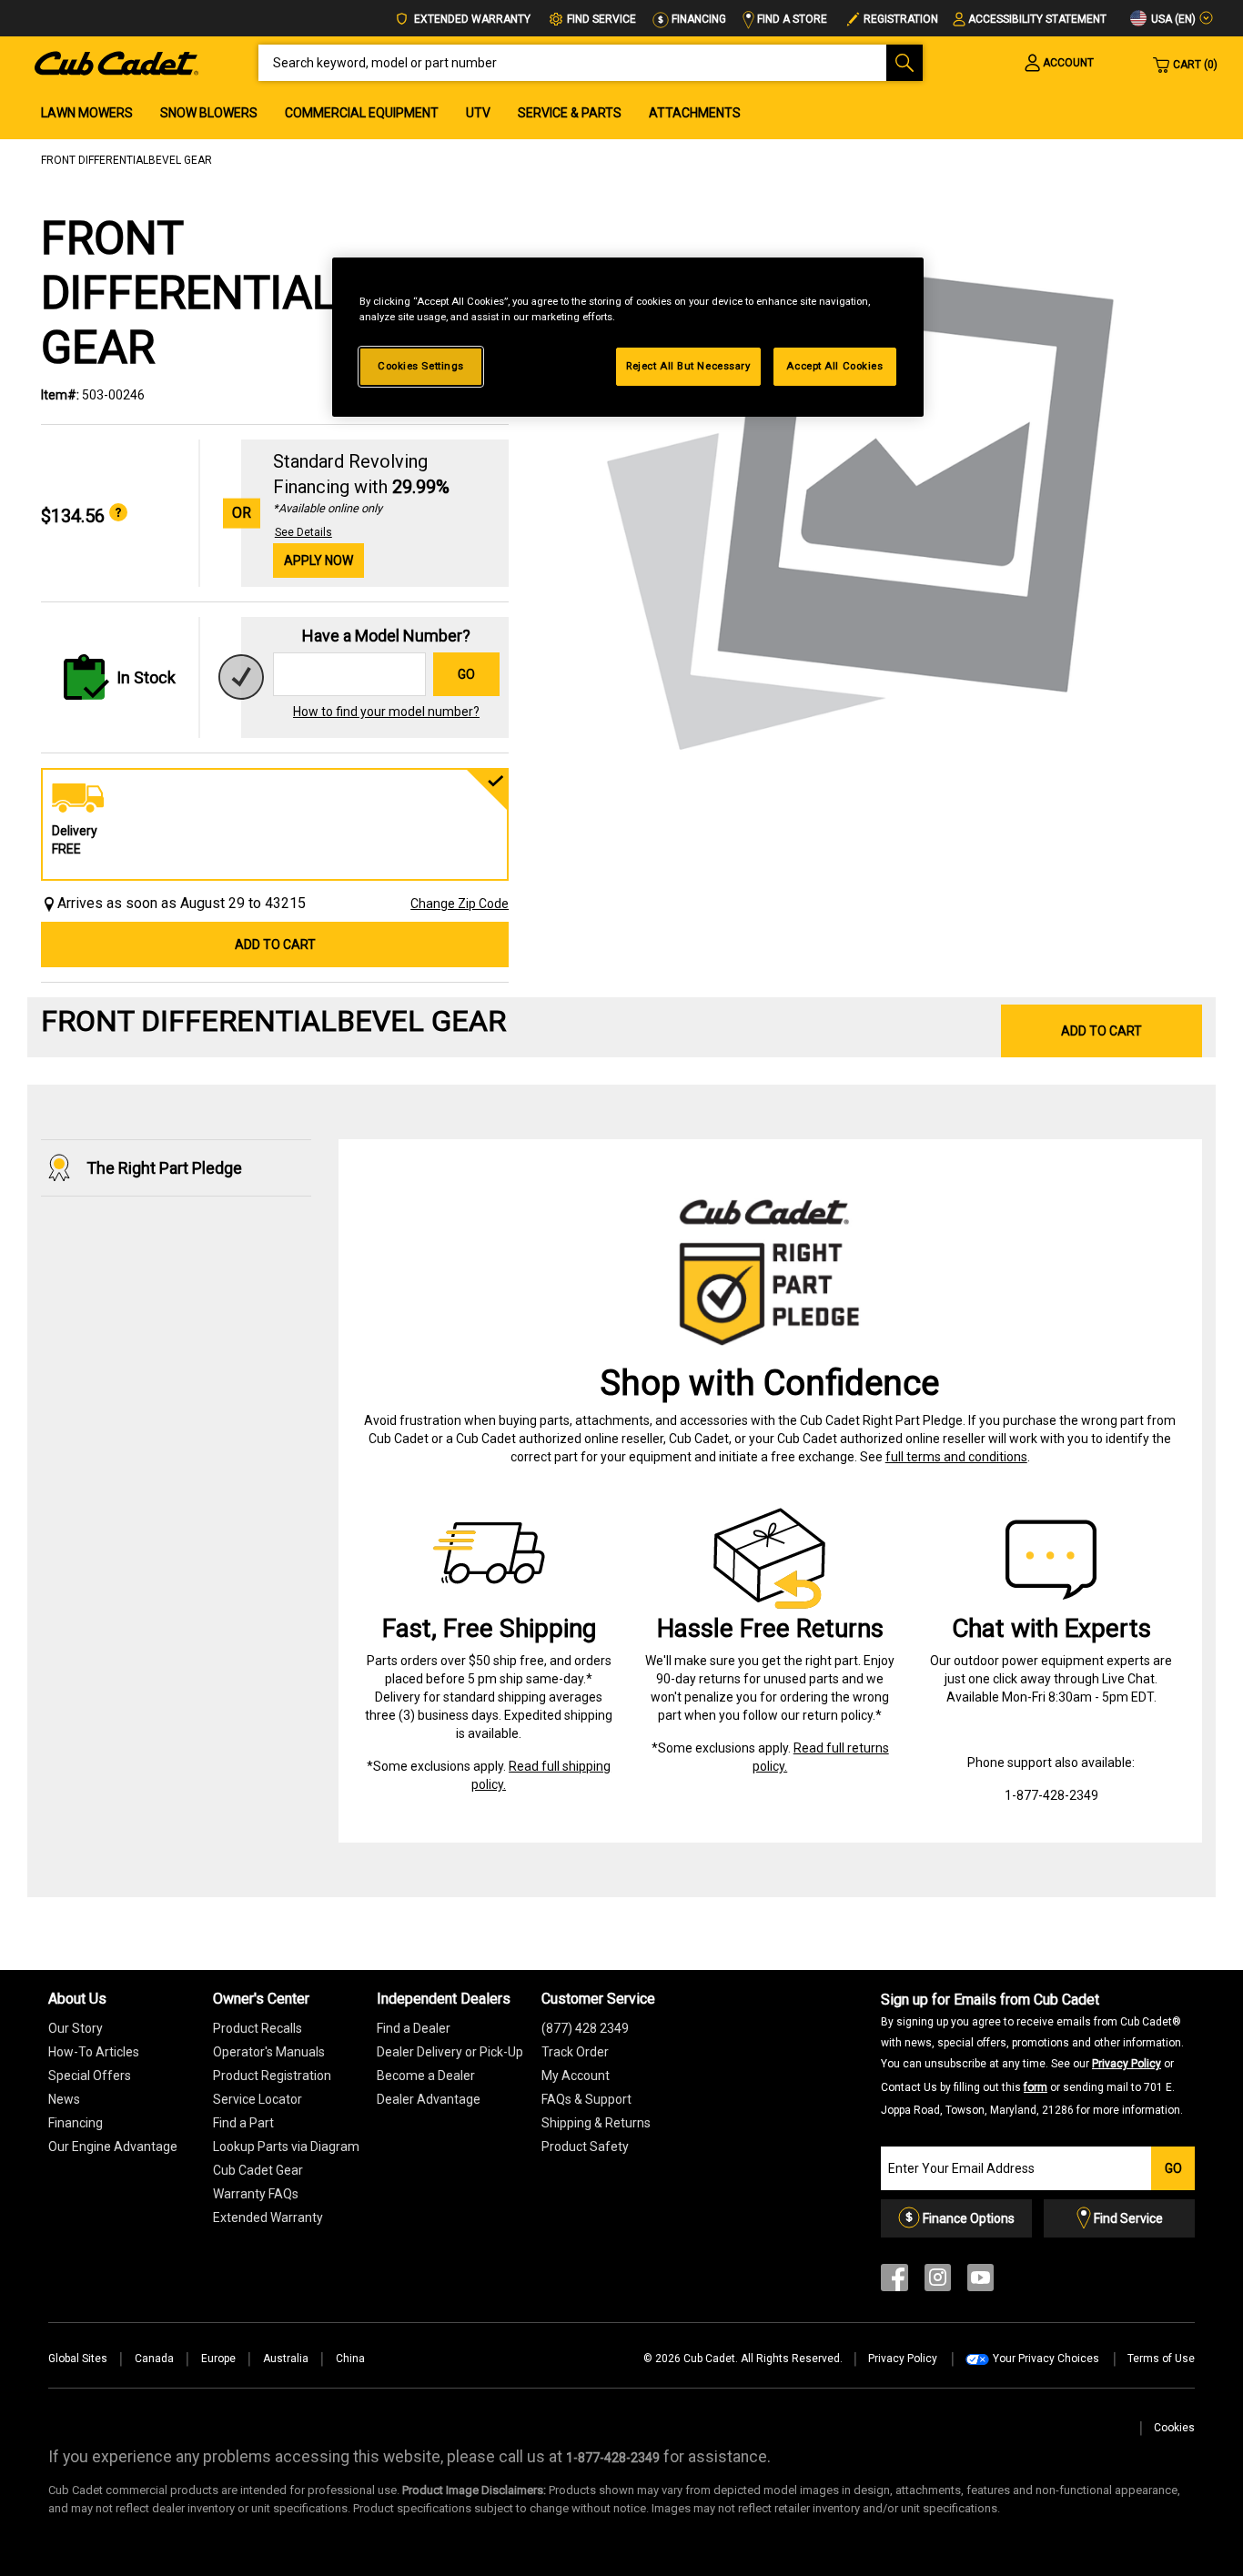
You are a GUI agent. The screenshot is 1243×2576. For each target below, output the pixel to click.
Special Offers (90, 2076)
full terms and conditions (956, 1457)
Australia (286, 2359)
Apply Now (318, 561)
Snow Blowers (209, 113)
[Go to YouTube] (980, 2282)
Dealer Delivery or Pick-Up (450, 2052)
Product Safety (585, 2147)
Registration (901, 19)
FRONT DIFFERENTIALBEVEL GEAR (126, 160)
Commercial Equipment (362, 113)
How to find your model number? (386, 712)
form (1036, 2087)
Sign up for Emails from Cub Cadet (1032, 2054)
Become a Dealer (426, 2076)
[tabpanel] (864, 499)
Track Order (575, 2052)
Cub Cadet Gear (258, 2170)
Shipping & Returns (596, 2123)
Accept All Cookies (834, 366)
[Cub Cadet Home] (116, 62)
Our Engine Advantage (113, 2147)
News (64, 2099)
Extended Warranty (471, 19)
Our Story (76, 2028)
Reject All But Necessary (688, 366)
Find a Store (791, 19)
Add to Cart (275, 945)
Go (466, 674)
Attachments (695, 113)
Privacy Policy (1127, 2064)
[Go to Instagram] (938, 2282)
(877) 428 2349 (585, 2028)
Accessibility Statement (1037, 19)
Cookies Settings (421, 366)
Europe (218, 2359)
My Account (576, 2076)
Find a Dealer (414, 2028)
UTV (478, 113)
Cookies (1174, 2428)
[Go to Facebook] (894, 2282)
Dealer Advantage (429, 2099)
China (350, 2359)
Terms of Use (1161, 2359)
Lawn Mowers (87, 113)
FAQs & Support (586, 2099)
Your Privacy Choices (1046, 2359)
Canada (154, 2359)
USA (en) (1172, 19)
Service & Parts (570, 113)
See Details (303, 532)
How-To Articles (94, 2052)
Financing (697, 19)
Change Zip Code (460, 904)
